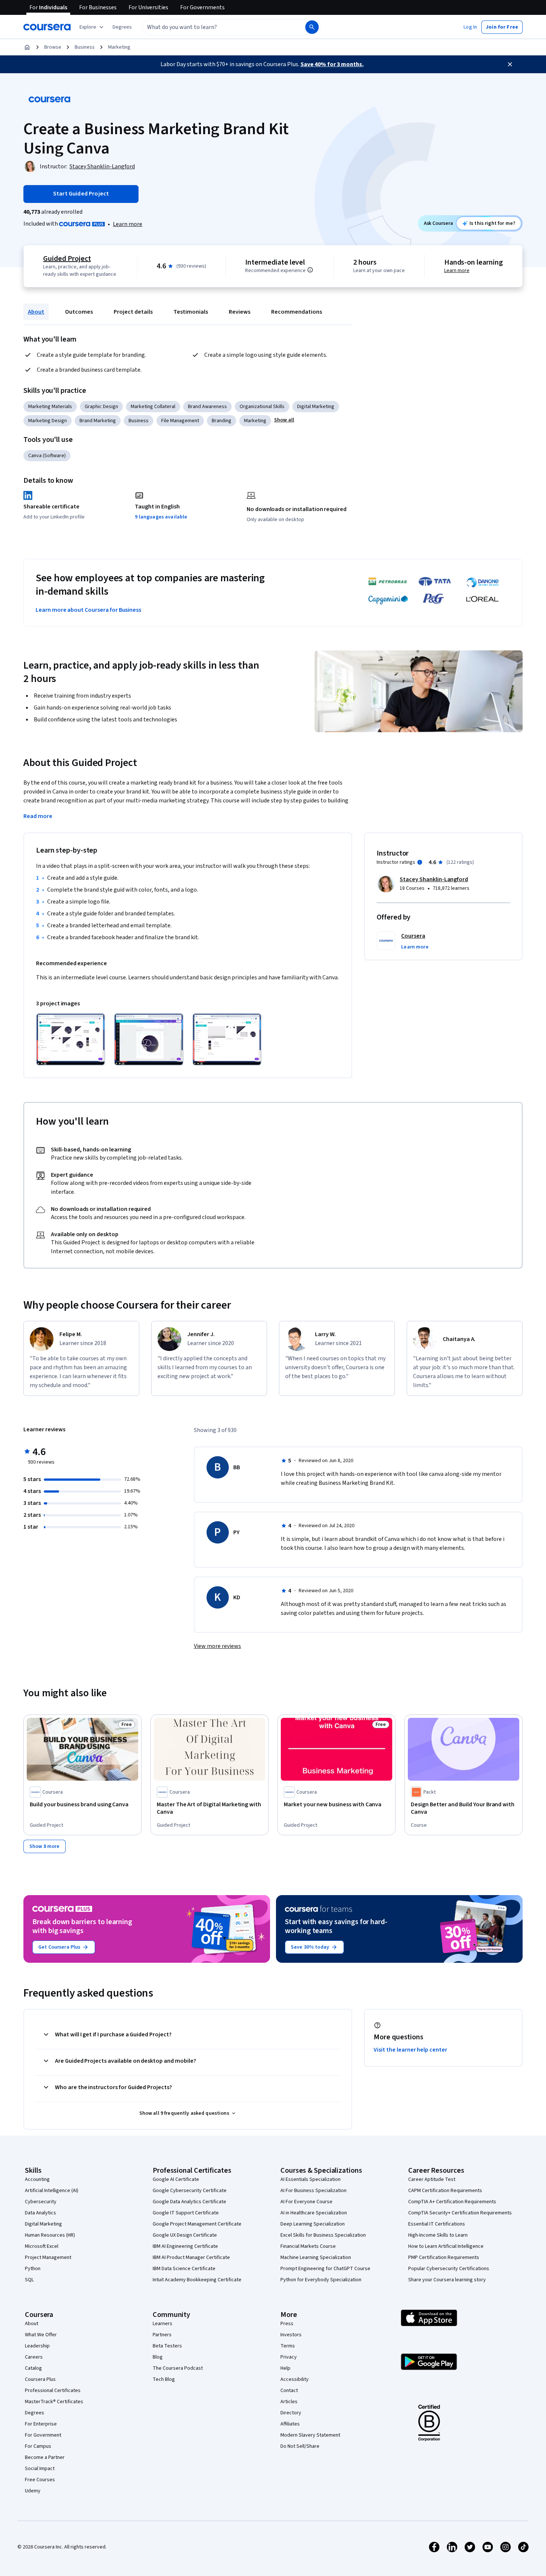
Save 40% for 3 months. (332, 64)
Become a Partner (45, 2457)
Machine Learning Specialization (316, 2257)
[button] (122, 27)
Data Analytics (40, 2213)
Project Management (48, 2257)
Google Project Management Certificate (197, 2224)
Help (285, 2368)
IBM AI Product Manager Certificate (191, 2257)
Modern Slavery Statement (310, 2435)
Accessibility (295, 2379)
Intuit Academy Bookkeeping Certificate (197, 2280)
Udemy (33, 2491)
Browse (53, 47)
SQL (29, 2280)
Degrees (35, 2413)
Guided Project (67, 259)
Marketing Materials (50, 407)
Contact (289, 2391)
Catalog (33, 2368)
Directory (291, 2413)
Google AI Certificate (176, 2179)
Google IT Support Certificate (186, 2213)
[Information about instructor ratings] (420, 862)
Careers (34, 2357)
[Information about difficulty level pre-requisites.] (310, 270)
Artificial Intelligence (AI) (52, 2191)
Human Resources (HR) (50, 2235)
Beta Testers (167, 2346)
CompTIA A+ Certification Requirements (452, 2202)
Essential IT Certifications (437, 2224)
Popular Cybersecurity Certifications (449, 2269)
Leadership (37, 2346)
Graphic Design (101, 407)
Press (287, 2324)
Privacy (289, 2357)
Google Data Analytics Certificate (189, 2202)
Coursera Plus (40, 2379)
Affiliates (290, 2424)
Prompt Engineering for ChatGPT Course (325, 2269)
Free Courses (40, 2480)
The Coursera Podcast (178, 2368)
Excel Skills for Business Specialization (323, 2235)
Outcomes (79, 312)
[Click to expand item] (71, 1039)
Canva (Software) (47, 456)
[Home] (27, 47)
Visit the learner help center (410, 2050)
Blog (158, 2357)
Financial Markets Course (308, 2246)
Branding (222, 421)
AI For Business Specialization (313, 2191)
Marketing (119, 47)
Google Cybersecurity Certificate (190, 2191)
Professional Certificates (53, 2391)
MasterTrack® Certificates (54, 2402)
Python (33, 2269)
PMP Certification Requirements (444, 2257)
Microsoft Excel (42, 2246)
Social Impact (40, 2469)
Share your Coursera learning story (447, 2280)
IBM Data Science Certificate (184, 2269)
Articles (289, 2402)
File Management (180, 421)
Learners (162, 2324)
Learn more (128, 224)
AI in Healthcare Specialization (314, 2213)
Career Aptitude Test (432, 2179)
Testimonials (191, 312)
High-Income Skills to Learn (438, 2235)
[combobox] (216, 27)
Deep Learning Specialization (313, 2224)
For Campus (38, 2446)
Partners (162, 2335)
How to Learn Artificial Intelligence (446, 2246)
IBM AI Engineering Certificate (185, 2246)
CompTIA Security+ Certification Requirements (460, 2213)
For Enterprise (41, 2424)
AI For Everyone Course (306, 2202)
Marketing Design (48, 421)
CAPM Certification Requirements (445, 2191)
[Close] (510, 64)
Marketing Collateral (153, 407)
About (36, 312)
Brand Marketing (98, 421)
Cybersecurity (41, 2202)
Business (85, 47)
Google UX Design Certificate (185, 2235)
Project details (133, 312)
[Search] (312, 27)
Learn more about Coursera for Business (88, 610)
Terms (288, 2346)
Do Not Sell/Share (300, 2446)
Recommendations (297, 312)
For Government (43, 2435)
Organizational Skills (262, 407)
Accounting (37, 2179)
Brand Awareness (207, 407)
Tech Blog (164, 2379)
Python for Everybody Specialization (321, 2280)
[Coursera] (47, 27)
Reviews (240, 312)
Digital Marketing (316, 407)
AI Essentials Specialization (311, 2179)
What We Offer (41, 2335)
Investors (291, 2335)
